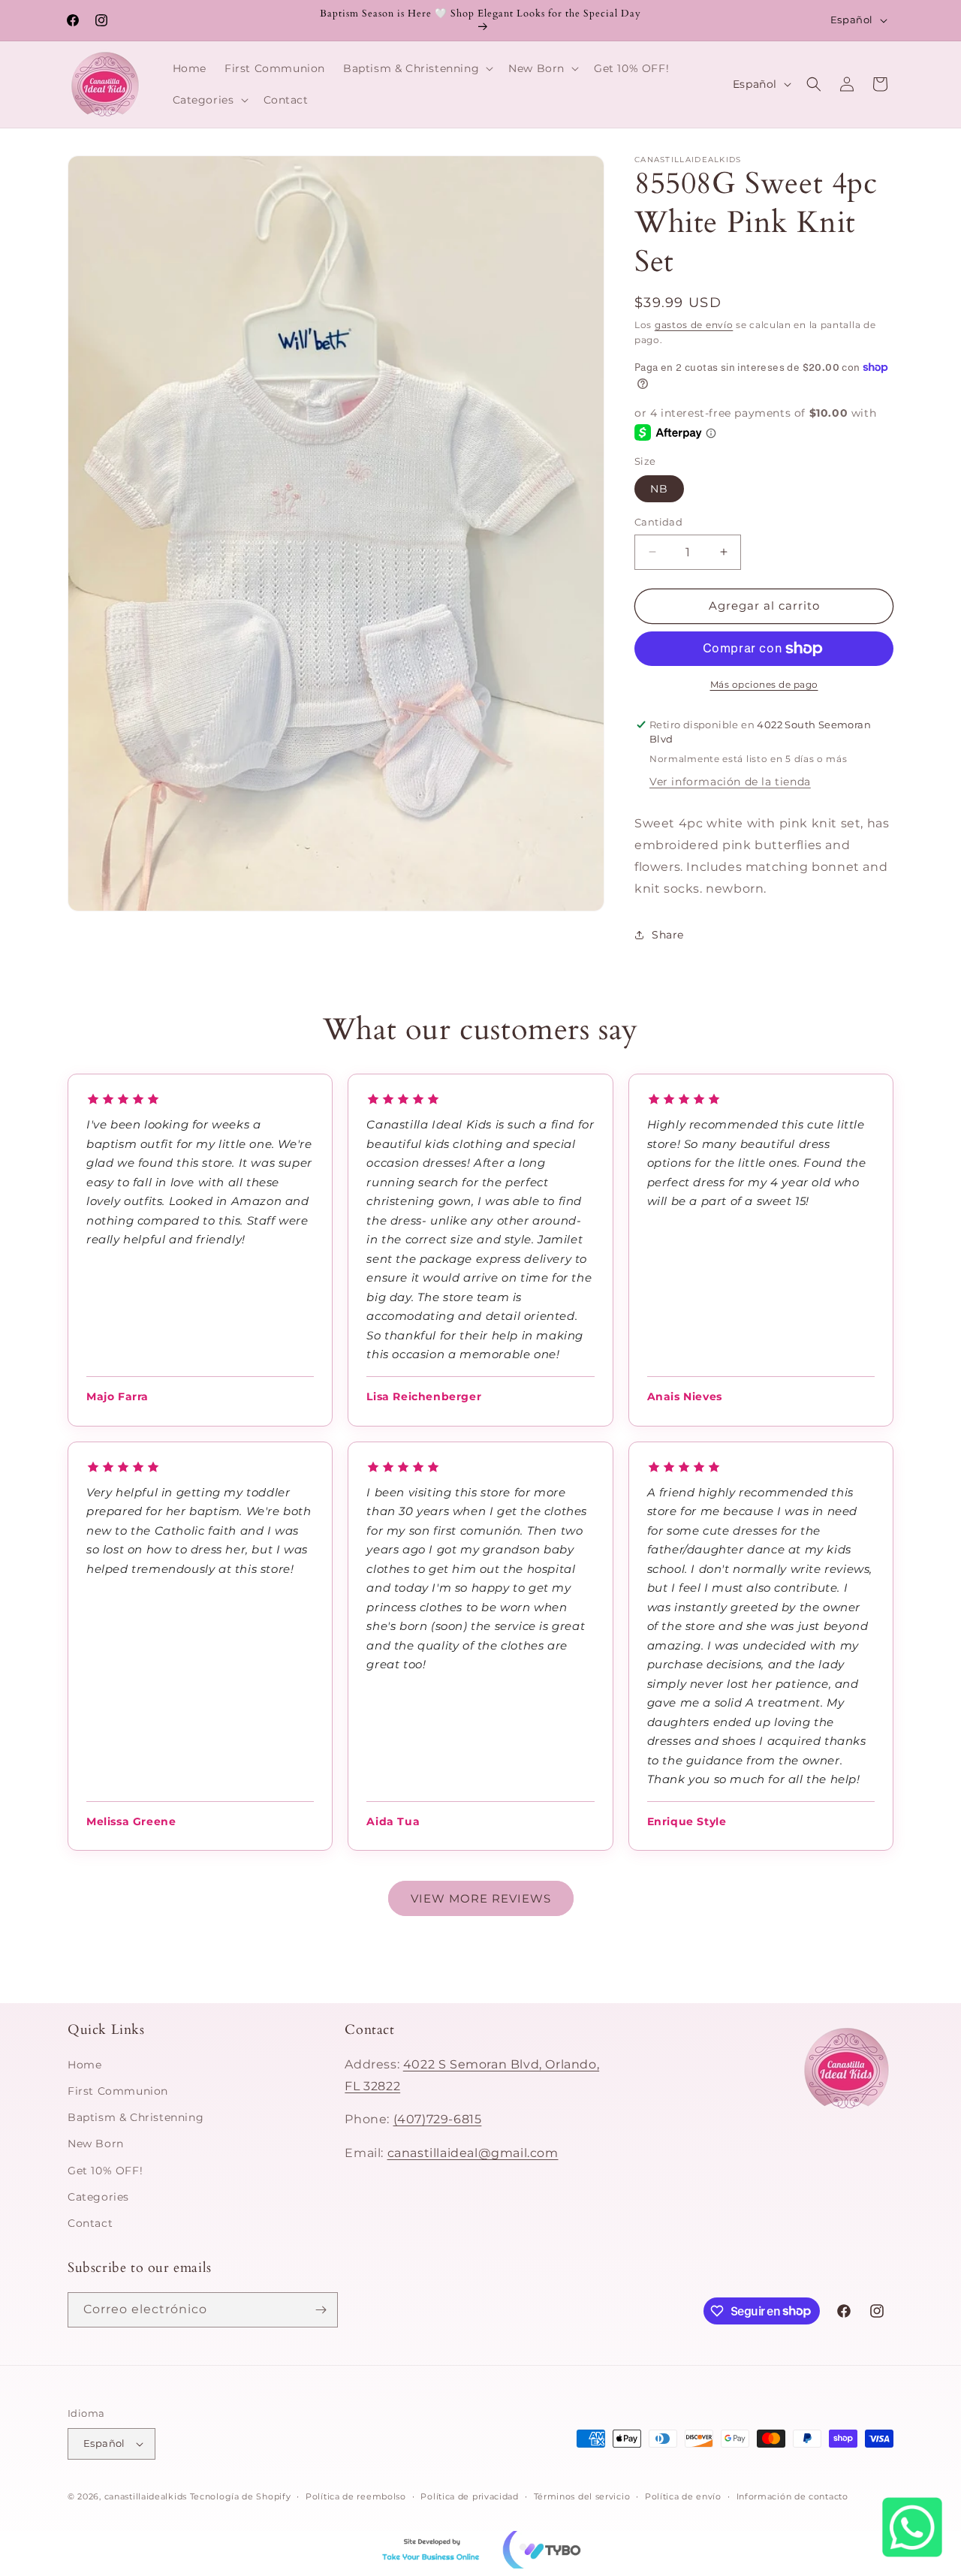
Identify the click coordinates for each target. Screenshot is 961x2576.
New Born (96, 2144)
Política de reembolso (356, 2496)
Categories (98, 2197)
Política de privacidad (469, 2496)
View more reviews (481, 1898)
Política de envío (683, 2496)
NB (659, 489)
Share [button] (668, 935)
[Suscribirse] (321, 2310)
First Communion (118, 2091)
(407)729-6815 (438, 2119)
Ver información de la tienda (730, 782)
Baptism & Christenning (136, 2117)
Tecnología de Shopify (241, 2496)
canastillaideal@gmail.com (473, 2153)
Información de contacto (792, 2496)
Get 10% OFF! (105, 2171)
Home (84, 2065)
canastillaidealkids (146, 2496)
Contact (90, 2223)
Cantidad (658, 522)
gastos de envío (694, 325)
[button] (417, 68)
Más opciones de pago (764, 684)
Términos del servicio (582, 2496)
